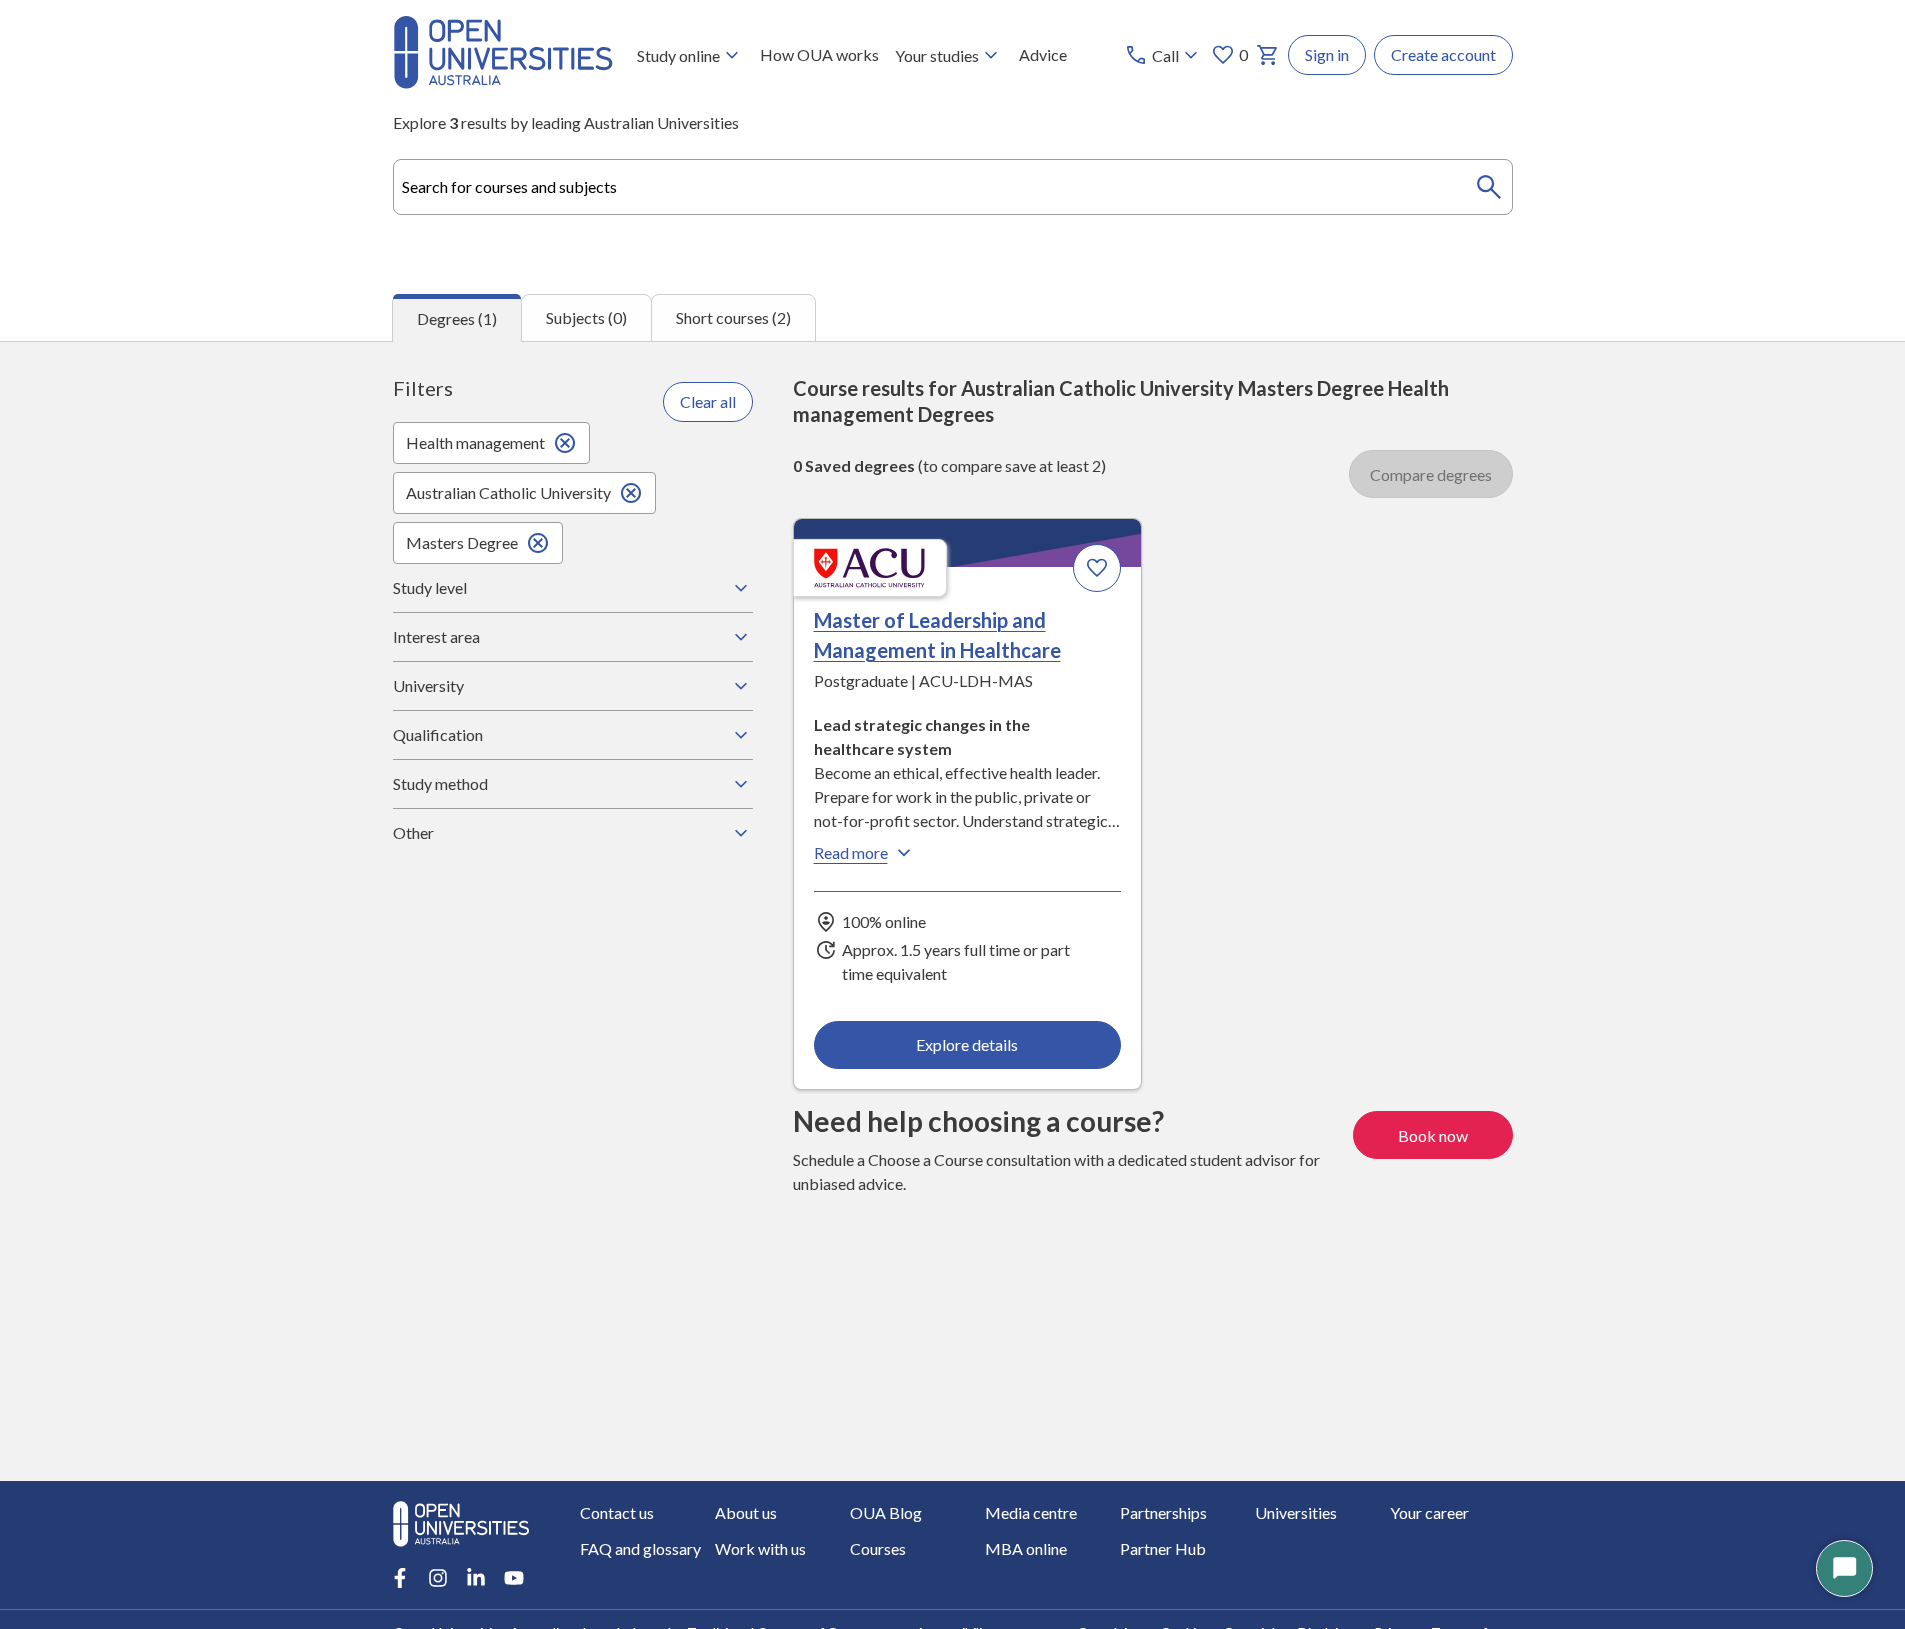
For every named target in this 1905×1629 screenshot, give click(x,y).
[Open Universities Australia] (503, 82)
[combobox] (953, 187)
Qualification (438, 734)
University (428, 685)
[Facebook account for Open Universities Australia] (400, 1578)
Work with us (760, 1548)
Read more (851, 852)
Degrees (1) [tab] (457, 318)
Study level (430, 587)
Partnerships (1163, 1512)
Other (413, 832)
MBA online (1026, 1548)
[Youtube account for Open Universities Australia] (514, 1578)
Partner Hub (1163, 1548)
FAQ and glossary (640, 1548)
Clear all (708, 401)
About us (746, 1512)
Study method (440, 783)
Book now (1433, 1135)
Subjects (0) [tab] (586, 317)
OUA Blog (886, 1512)
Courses (878, 1548)
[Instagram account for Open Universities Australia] (438, 1578)
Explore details (967, 1044)
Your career (1429, 1512)
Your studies (937, 55)
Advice (1043, 54)
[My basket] (1268, 55)
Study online (678, 55)
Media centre (1031, 1512)
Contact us (617, 1512)
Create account (1443, 54)
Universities (1296, 1512)
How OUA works (819, 54)
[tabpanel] (952, 911)
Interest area (436, 636)
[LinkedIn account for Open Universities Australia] (476, 1578)
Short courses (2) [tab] (733, 317)
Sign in (1327, 54)
